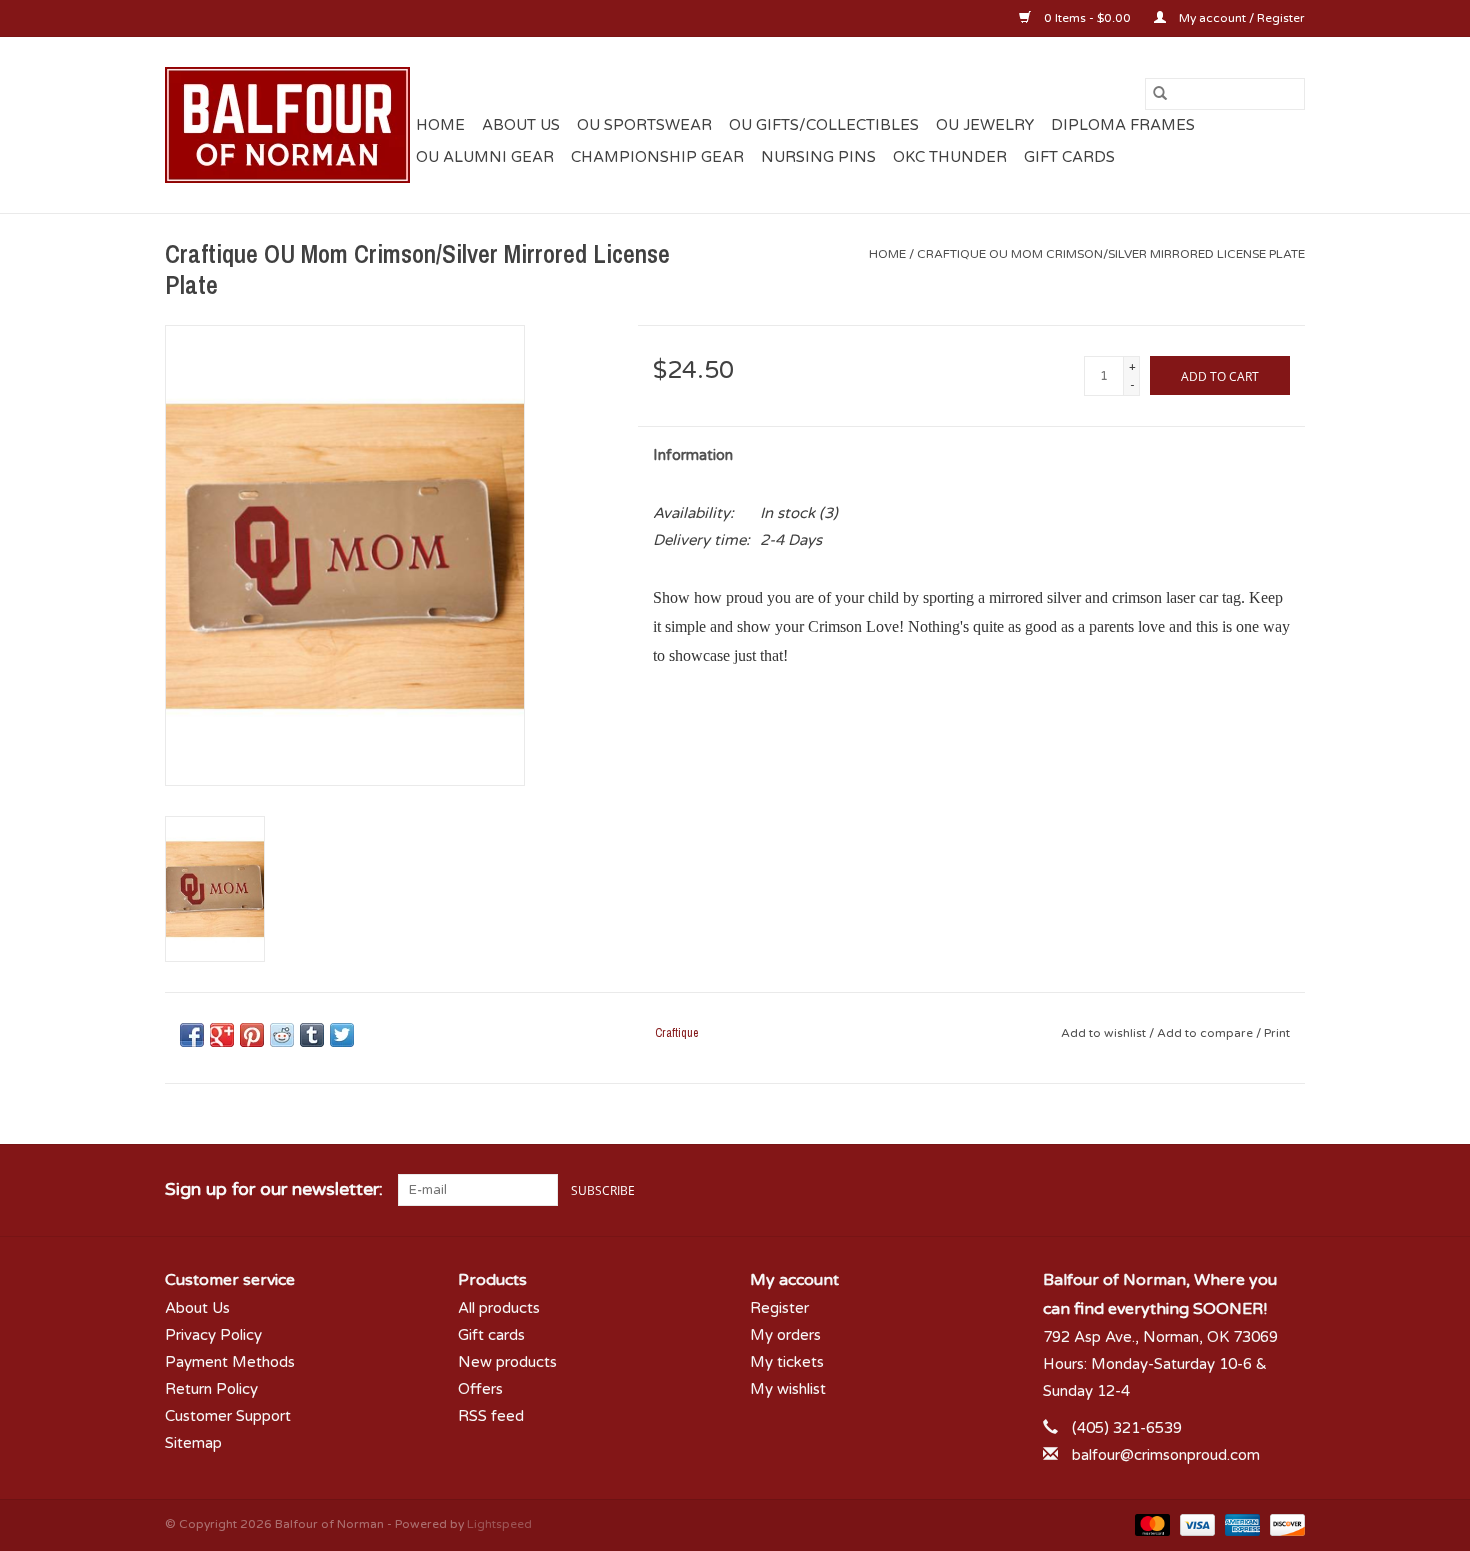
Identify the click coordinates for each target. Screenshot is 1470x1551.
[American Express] (1240, 1524)
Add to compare (1206, 1033)
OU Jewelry (985, 125)
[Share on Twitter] (342, 1035)
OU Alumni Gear (485, 157)
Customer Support (228, 1416)
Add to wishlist (1105, 1033)
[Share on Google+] (222, 1035)
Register (779, 1308)
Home (440, 125)
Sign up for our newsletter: (274, 1189)
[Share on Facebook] (192, 1035)
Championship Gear (657, 157)
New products (507, 1362)
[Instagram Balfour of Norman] (1289, 1190)
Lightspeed (499, 1524)
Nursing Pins (818, 157)
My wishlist (788, 1389)
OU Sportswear (644, 125)
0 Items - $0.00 (1087, 18)
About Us (521, 125)
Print (1277, 1033)
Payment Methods (230, 1362)
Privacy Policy (213, 1335)
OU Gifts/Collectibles (824, 125)
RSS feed (491, 1416)
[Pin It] (252, 1035)
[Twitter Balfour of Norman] (1253, 1190)
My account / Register (1240, 18)
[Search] (1160, 94)
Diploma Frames (1123, 125)
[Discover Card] (1284, 1524)
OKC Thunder (950, 157)
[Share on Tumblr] (312, 1035)
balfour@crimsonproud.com (1166, 1455)
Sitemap (193, 1443)
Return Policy (211, 1389)
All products (499, 1308)
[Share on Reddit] (282, 1035)
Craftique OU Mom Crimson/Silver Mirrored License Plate (1111, 254)
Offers (480, 1389)
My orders (785, 1335)
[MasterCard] (1150, 1524)
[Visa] (1195, 1524)
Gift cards (1069, 157)
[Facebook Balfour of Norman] (1217, 1190)
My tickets (787, 1362)
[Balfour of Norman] (287, 125)
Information (693, 455)
